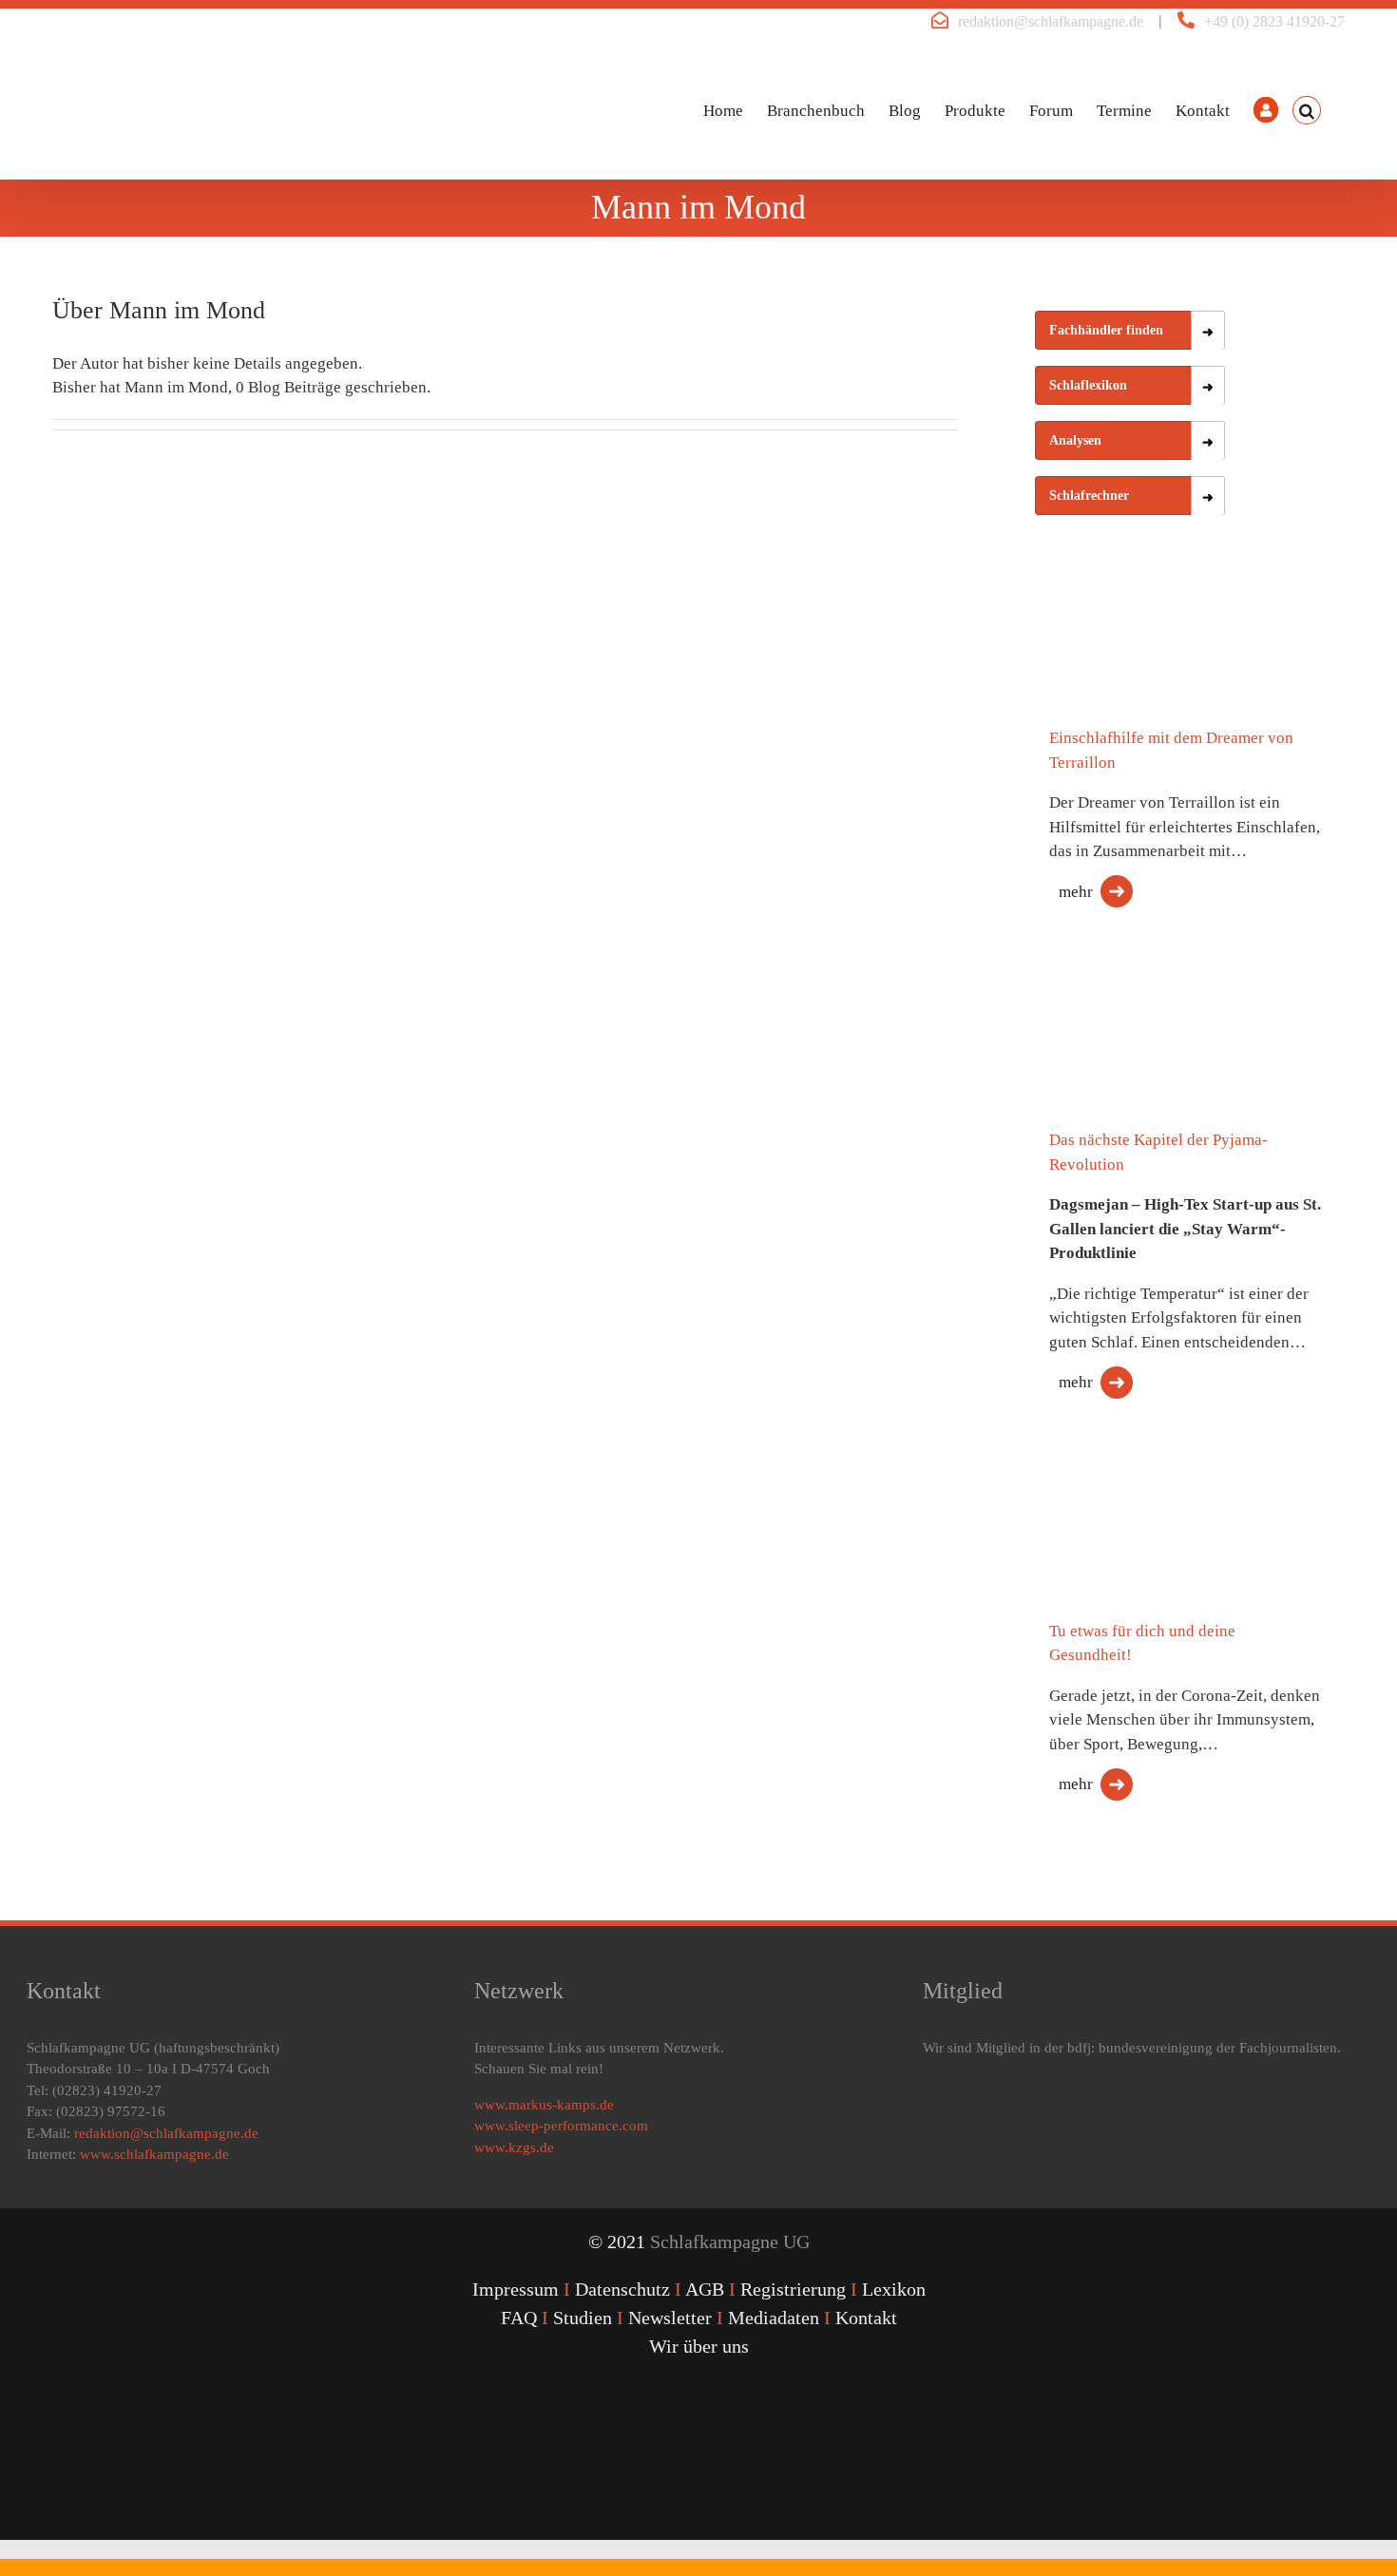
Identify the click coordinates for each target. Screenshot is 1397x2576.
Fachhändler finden (1106, 330)
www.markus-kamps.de (544, 2105)
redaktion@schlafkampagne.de (1051, 21)
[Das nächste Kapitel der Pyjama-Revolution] (1130, 1031)
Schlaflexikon (1088, 385)
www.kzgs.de (514, 2147)
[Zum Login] (1266, 110)
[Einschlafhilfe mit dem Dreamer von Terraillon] (1130, 645)
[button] (1307, 110)
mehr (1076, 892)
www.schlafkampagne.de (154, 2154)
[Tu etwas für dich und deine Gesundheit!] (1130, 1531)
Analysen (1075, 440)
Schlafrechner (1089, 496)
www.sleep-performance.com (561, 2126)
